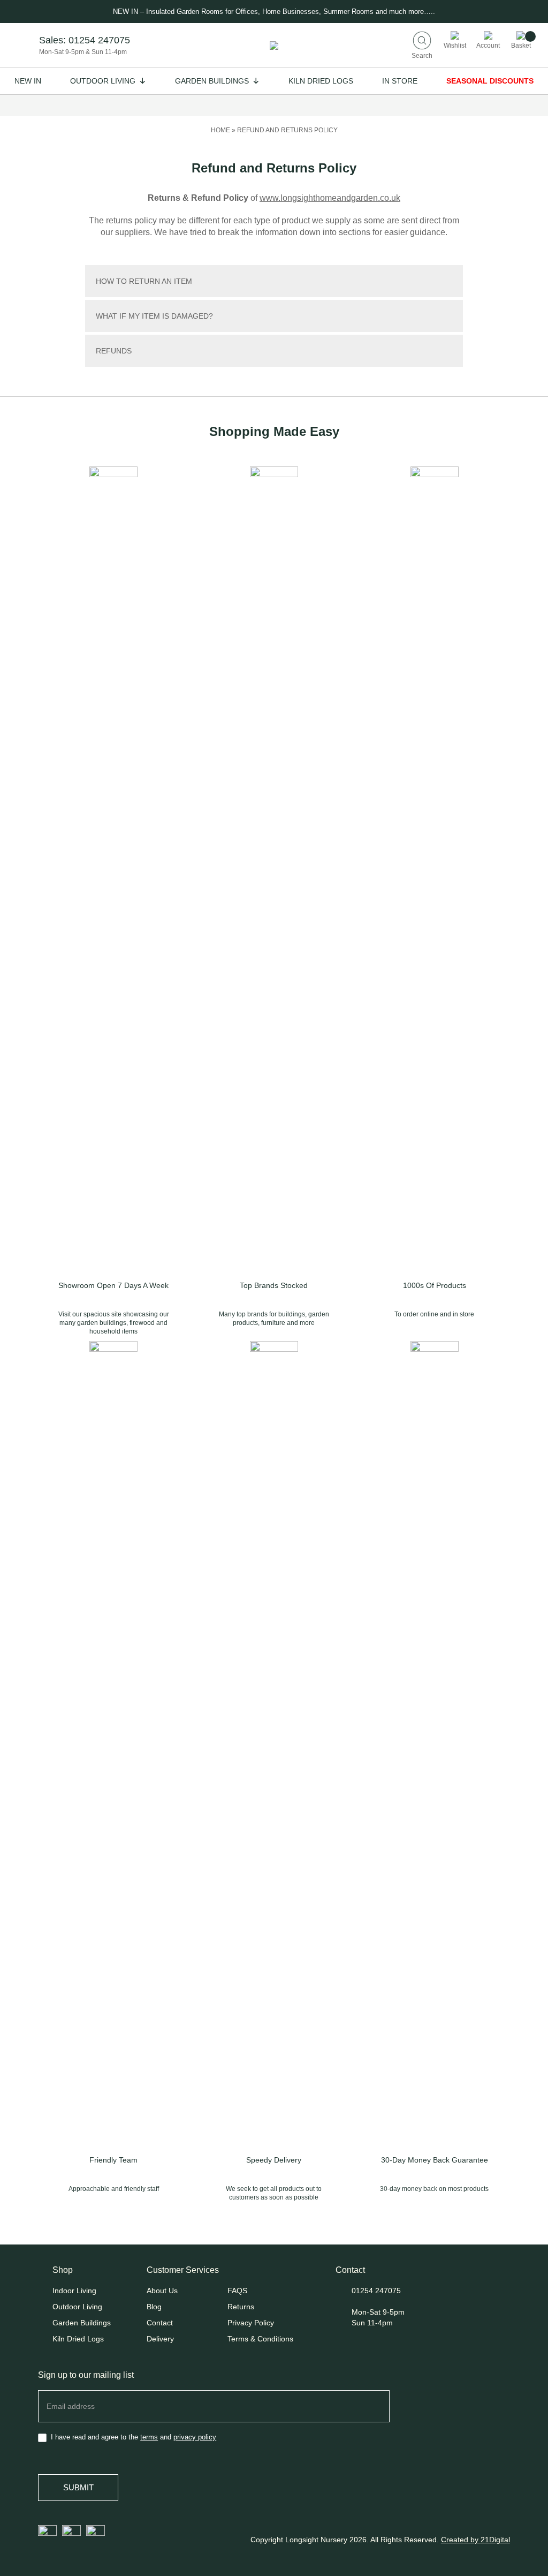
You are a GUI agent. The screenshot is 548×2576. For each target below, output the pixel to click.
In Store (400, 81)
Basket (521, 45)
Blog (154, 2307)
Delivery (160, 2339)
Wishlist (455, 45)
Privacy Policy (251, 2323)
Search (422, 55)
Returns (241, 2307)
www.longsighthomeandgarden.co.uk (330, 198)
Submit (78, 2487)
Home (220, 130)
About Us (162, 2291)
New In (28, 81)
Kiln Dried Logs (321, 81)
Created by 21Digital (475, 2540)
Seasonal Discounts (490, 81)
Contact (160, 2323)
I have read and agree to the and (132, 2437)
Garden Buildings (212, 81)
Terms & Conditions (260, 2339)
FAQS (237, 2291)
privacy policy (195, 2437)
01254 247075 (99, 40)
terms (149, 2437)
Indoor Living (74, 2291)
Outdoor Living (103, 81)
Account (488, 45)
